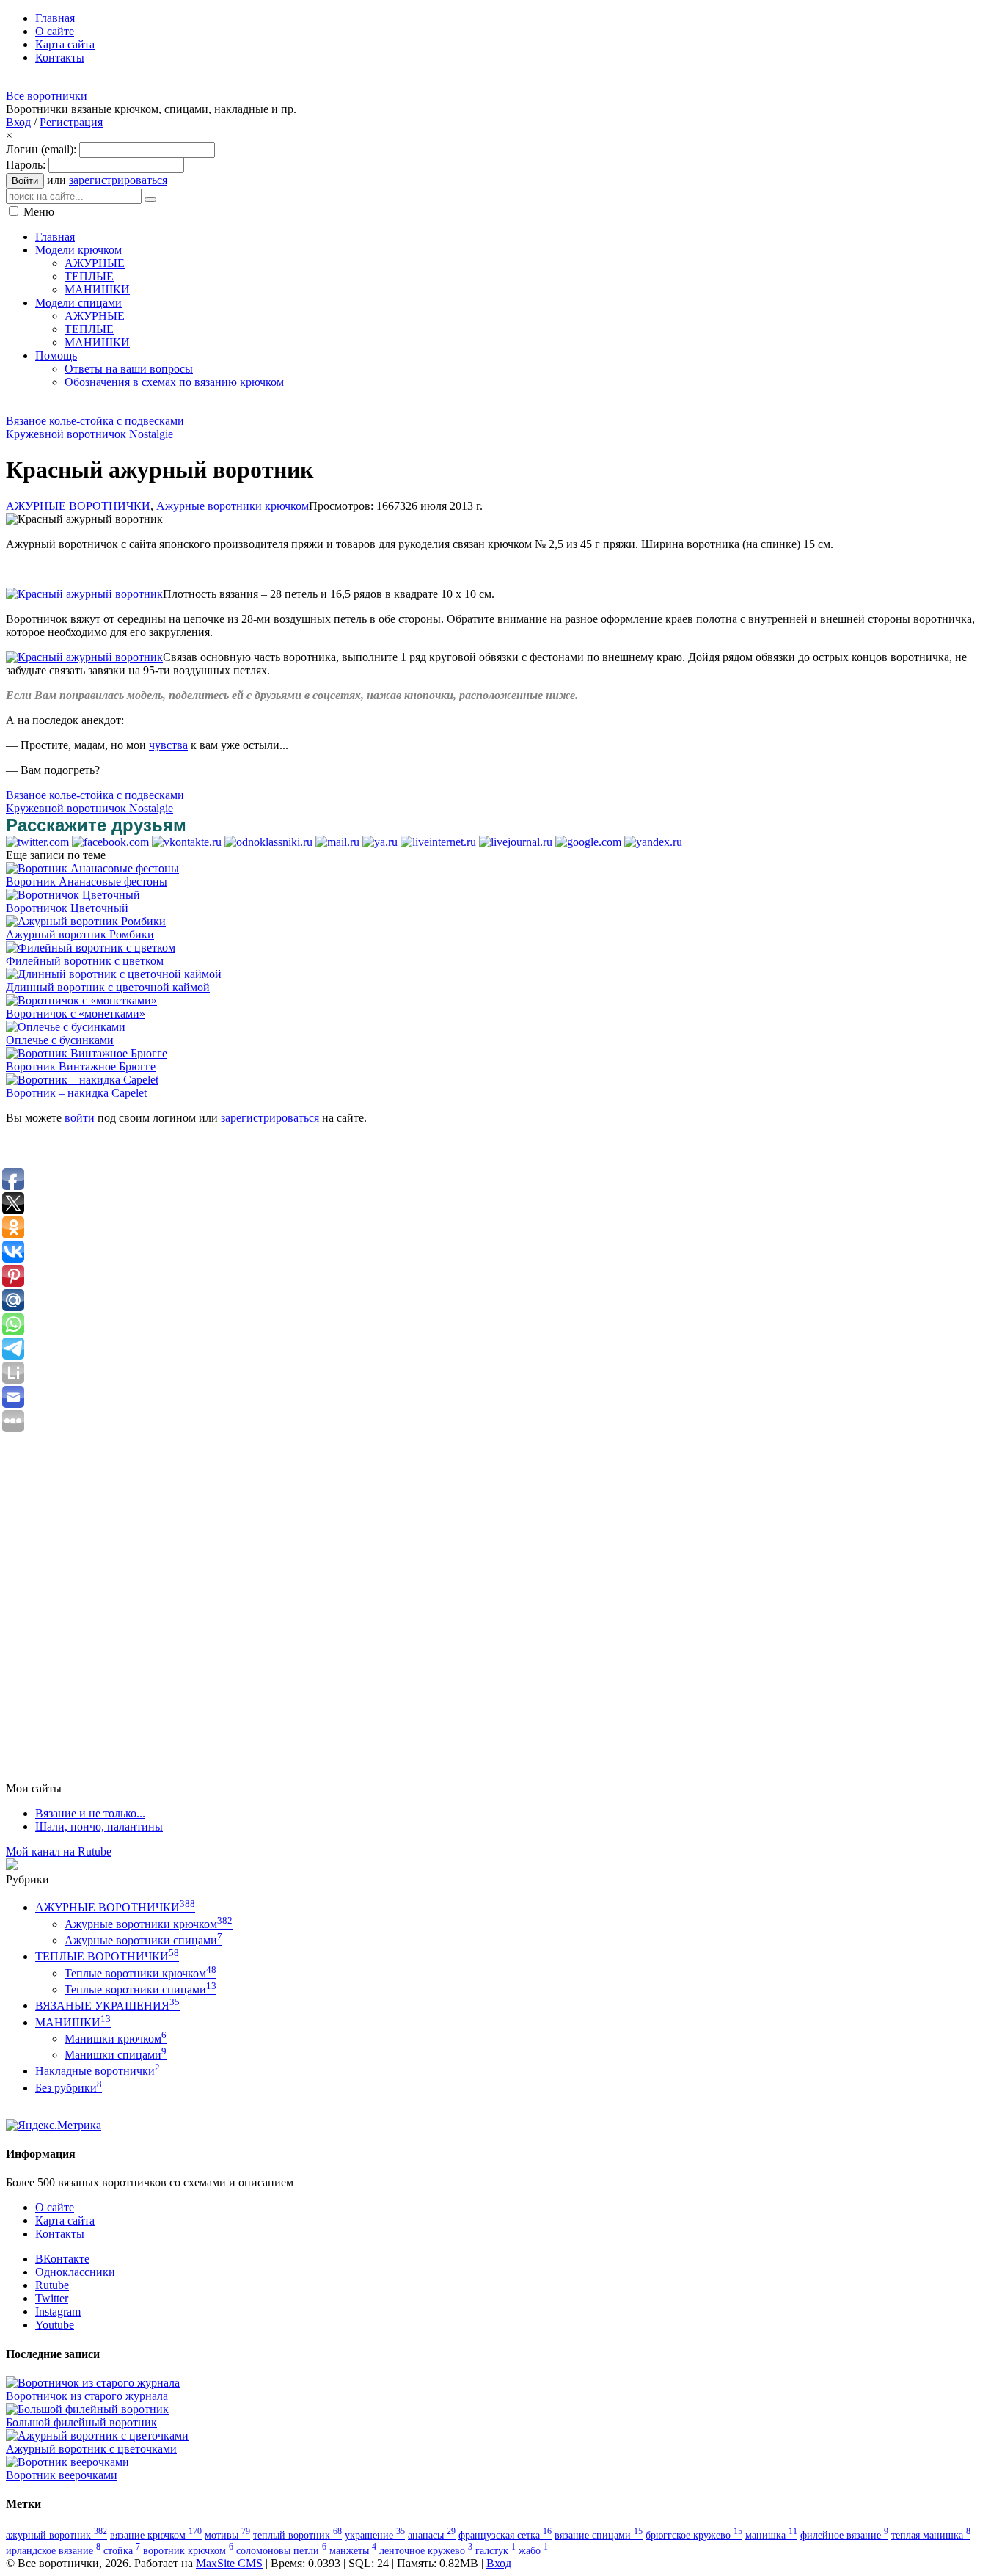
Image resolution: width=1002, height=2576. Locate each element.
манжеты (353, 2550)
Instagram (58, 2312)
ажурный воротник (56, 2535)
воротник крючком (188, 2550)
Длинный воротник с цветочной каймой (108, 987)
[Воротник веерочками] (67, 2462)
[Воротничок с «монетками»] (81, 1000)
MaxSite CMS (229, 2563)
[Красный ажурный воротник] (84, 594)
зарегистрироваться (118, 180)
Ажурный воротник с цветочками (91, 2449)
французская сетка (505, 2535)
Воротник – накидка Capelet (76, 1093)
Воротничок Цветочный (67, 908)
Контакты (60, 2234)
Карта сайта (65, 2221)
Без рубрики (69, 2088)
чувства (168, 745)
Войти (25, 181)
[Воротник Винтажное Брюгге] (87, 1053)
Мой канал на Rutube (59, 1851)
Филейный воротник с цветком (85, 961)
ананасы (432, 2535)
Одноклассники (75, 2272)
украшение (375, 2535)
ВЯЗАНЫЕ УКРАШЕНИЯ (107, 2006)
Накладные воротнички (98, 2071)
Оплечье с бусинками (60, 1040)
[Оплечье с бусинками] (66, 1027)
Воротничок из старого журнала (87, 2396)
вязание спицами (599, 2535)
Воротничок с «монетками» (76, 1014)
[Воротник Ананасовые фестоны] (92, 868)
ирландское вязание (53, 2550)
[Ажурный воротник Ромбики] (86, 921)
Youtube (55, 2325)
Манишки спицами (116, 2055)
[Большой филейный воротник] (87, 2409)
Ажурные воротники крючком (233, 506)
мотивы (227, 2535)
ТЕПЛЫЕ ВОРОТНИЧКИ (107, 1956)
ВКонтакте (62, 2259)
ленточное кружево (426, 2550)
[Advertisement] (273, 406)
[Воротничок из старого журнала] (93, 2383)
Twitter (52, 2298)
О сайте (55, 2207)
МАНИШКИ (73, 2022)
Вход (18, 122)
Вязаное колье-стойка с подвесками (95, 421)
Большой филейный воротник (81, 2422)
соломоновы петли (281, 2550)
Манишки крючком (116, 2039)
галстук (495, 2550)
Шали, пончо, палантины (99, 1827)
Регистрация (71, 122)
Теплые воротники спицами (140, 1989)
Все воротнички (47, 96)
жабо (533, 2550)
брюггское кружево (694, 2535)
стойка (122, 2550)
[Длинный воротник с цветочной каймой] (114, 974)
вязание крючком (156, 2535)
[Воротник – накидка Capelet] (82, 1080)
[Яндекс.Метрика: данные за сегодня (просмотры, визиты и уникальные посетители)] (54, 2126)
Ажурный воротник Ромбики (80, 934)
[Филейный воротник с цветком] (91, 948)
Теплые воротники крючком (140, 1973)
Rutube (52, 2285)
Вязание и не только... (90, 1813)
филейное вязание (844, 2535)
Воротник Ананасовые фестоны (87, 882)
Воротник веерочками (62, 2475)
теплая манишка (931, 2535)
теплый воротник (297, 2535)
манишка (771, 2535)
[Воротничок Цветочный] (73, 895)
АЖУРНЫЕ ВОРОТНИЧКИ (78, 506)
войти (80, 1118)
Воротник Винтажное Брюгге (81, 1066)
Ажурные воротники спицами (143, 1940)
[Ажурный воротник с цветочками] (97, 2435)
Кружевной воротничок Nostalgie (89, 434)
